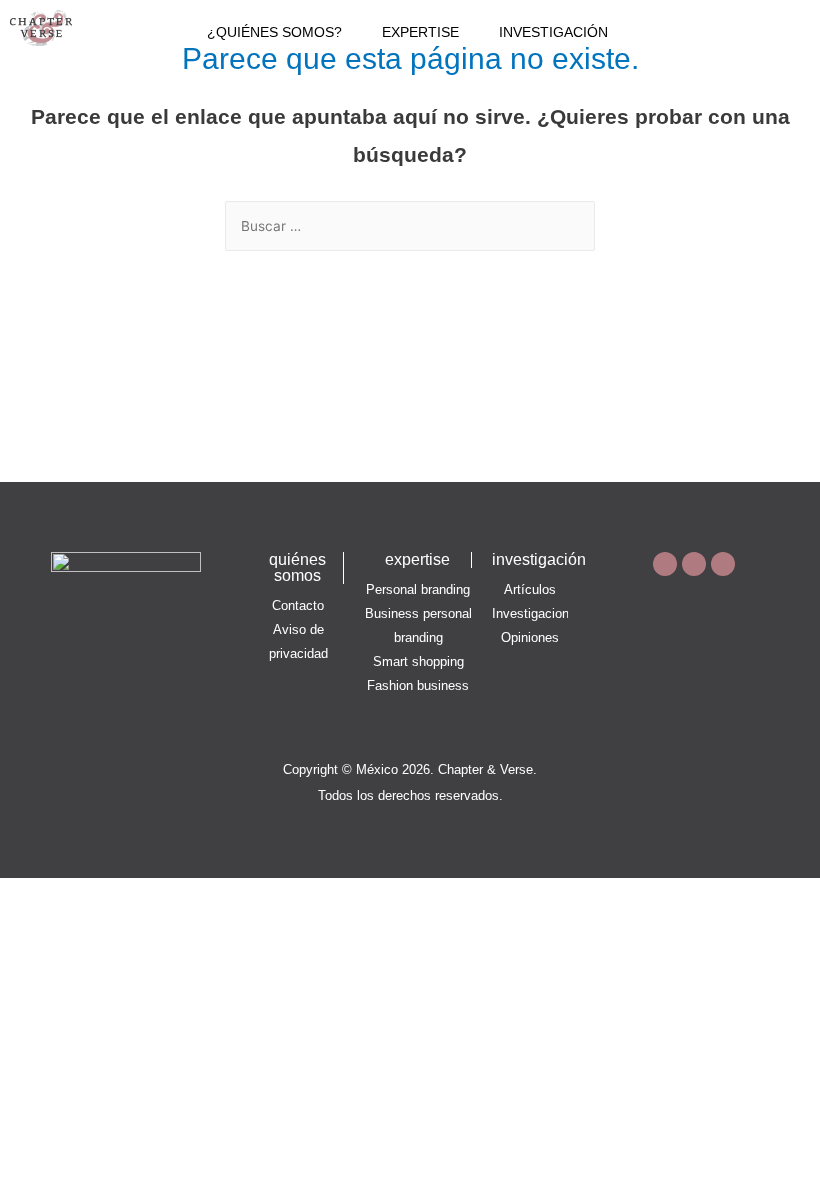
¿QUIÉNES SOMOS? (274, 32)
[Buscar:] (410, 226)
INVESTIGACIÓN (553, 32)
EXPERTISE (420, 32)
